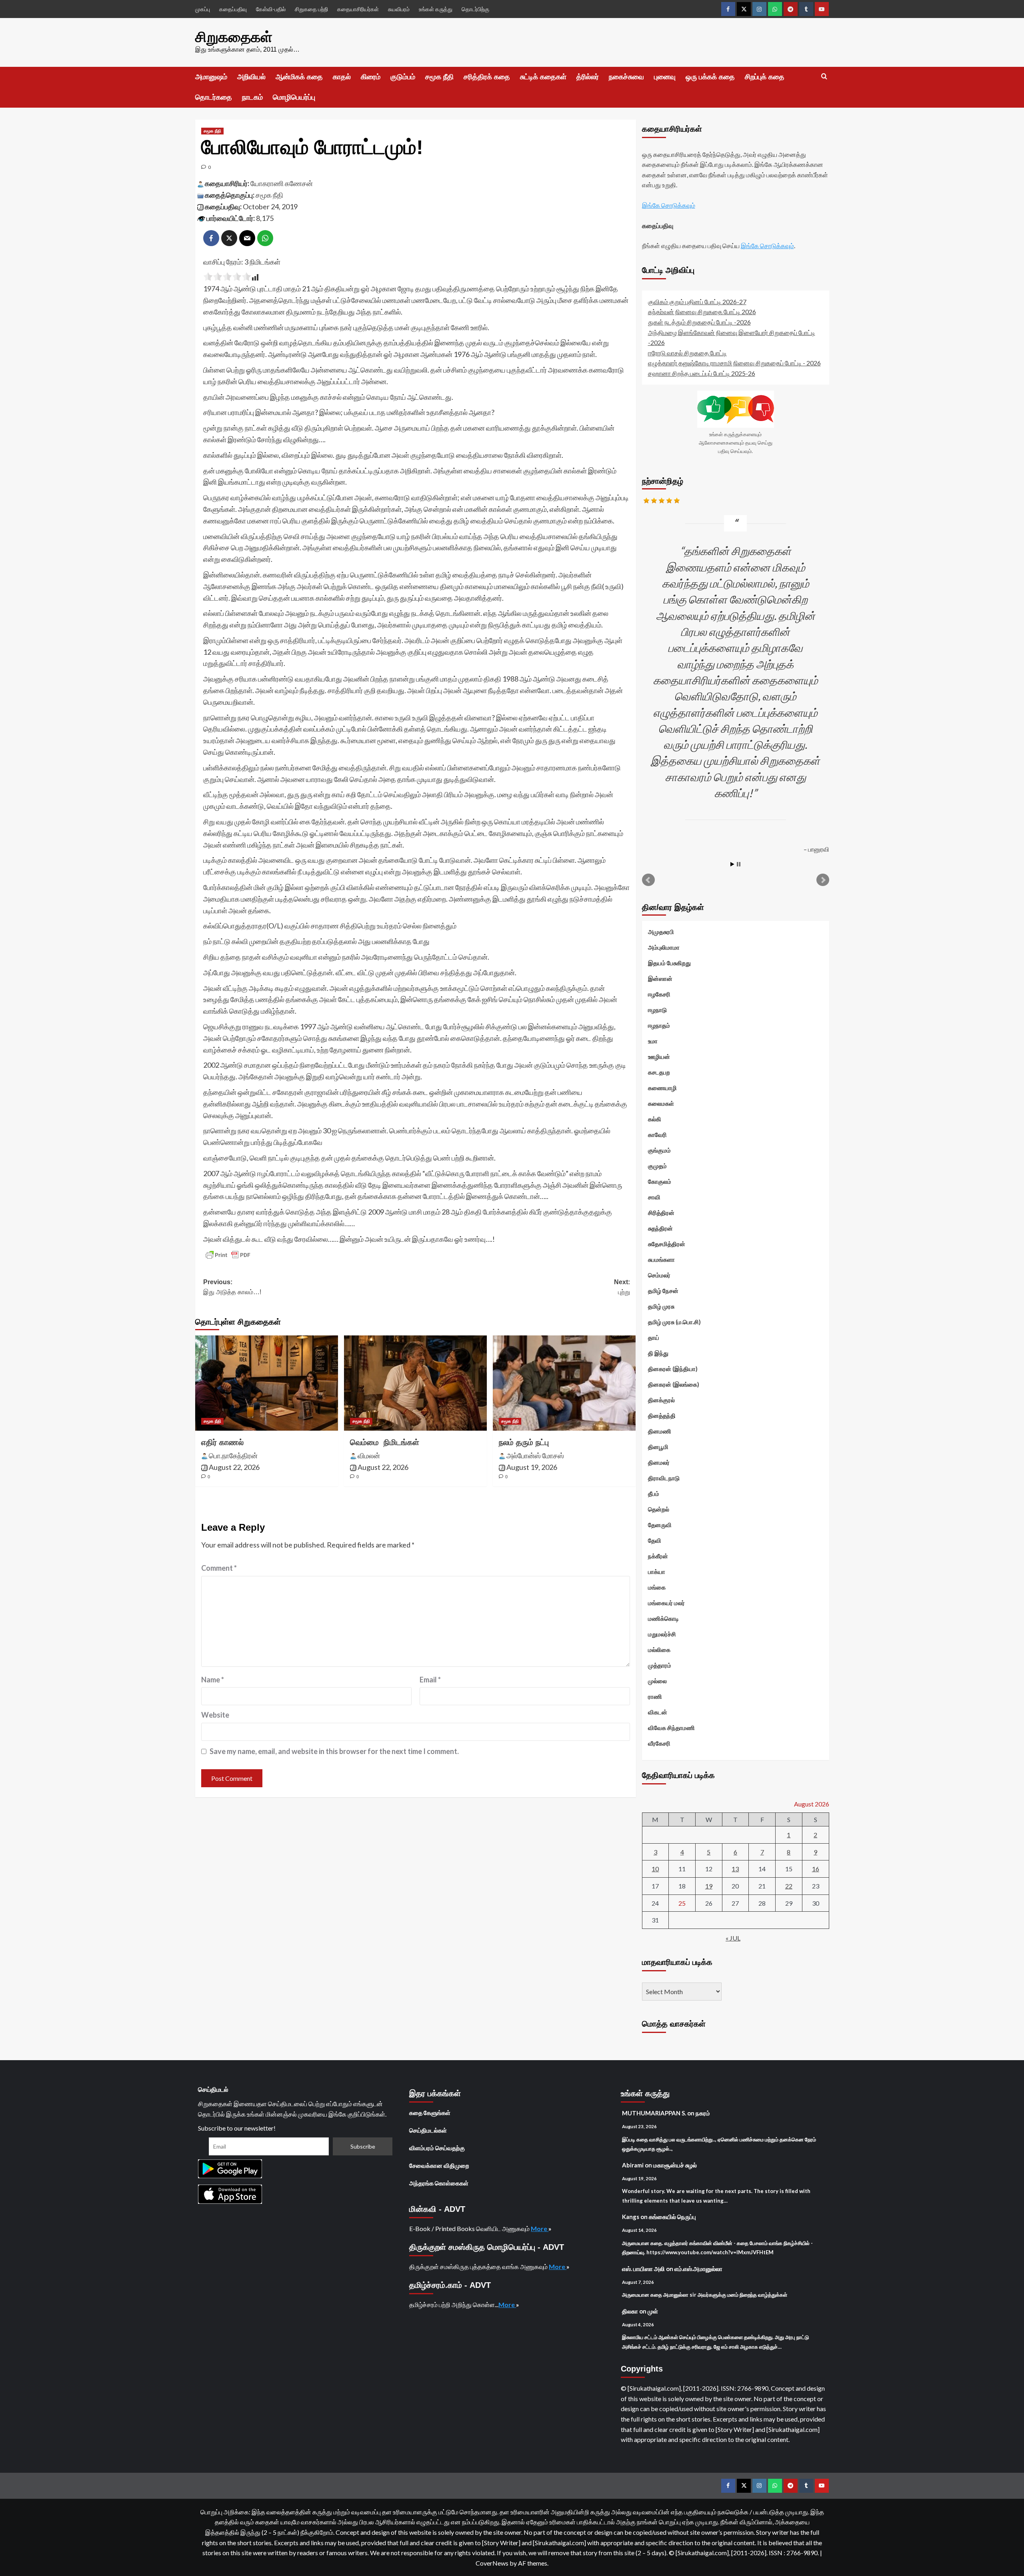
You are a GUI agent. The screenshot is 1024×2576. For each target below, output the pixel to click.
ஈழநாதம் (659, 1025)
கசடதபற (659, 1072)
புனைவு (665, 77)
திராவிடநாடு (664, 1478)
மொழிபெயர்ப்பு (294, 97)
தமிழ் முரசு (661, 1306)
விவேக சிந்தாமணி (671, 1728)
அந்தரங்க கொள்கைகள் (439, 2183)
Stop (739, 864)
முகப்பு (203, 9)
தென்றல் (659, 1509)
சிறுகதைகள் (234, 37)
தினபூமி (658, 1447)
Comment (219, 1568)
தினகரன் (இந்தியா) (673, 1369)
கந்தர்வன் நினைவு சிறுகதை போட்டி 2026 (702, 312)
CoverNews (492, 2563)
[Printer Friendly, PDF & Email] (228, 1255)
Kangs (631, 2217)
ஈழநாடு (657, 1010)
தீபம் (654, 1493)
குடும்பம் (403, 77)
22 (789, 1886)
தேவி (655, 1540)
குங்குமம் (659, 1150)
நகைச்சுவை (626, 77)
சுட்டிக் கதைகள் (543, 77)
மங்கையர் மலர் (666, 1603)
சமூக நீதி (439, 77)
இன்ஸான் (660, 978)
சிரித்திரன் (661, 1213)
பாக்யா (657, 1572)
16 (816, 1869)
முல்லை (657, 1681)
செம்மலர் (659, 1275)
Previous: (232, 1287)
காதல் (342, 77)
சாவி (654, 1197)
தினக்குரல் (661, 1400)
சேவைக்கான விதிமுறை (439, 2165)
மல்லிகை (659, 1650)
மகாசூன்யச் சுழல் (675, 2165)
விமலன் (369, 1455)
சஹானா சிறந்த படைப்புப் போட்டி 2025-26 (702, 373)
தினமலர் (659, 1462)
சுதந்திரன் (660, 1228)
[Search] (824, 77)
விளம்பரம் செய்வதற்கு (437, 2148)
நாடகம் (252, 97)
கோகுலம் (660, 1181)
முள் (653, 2311)
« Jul (733, 1938)
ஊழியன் (659, 1056)
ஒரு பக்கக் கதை (710, 77)
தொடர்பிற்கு (475, 9)
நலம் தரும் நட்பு (524, 1442)
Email (430, 1680)
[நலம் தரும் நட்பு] (564, 1383)
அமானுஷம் (211, 77)
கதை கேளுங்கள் (430, 2113)
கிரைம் (371, 77)
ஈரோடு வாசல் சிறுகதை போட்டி (687, 353)
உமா (653, 1041)
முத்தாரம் (660, 1665)
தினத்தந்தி (662, 1415)
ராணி (655, 1696)
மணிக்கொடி (663, 1618)
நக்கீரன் (658, 1556)
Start (732, 864)
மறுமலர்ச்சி (662, 1634)
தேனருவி (660, 1525)
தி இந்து (658, 1353)
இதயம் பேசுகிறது (669, 963)
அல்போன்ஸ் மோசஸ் (535, 1455)
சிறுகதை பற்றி (311, 9)
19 (709, 1886)
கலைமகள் (661, 1103)
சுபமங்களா (661, 1259)
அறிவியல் (251, 77)
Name (213, 1680)
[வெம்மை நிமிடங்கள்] (415, 1383)
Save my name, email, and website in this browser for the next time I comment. (334, 1751)
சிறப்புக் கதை (765, 77)
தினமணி (660, 1431)
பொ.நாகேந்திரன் (233, 1455)
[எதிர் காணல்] (267, 1383)
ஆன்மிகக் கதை (299, 77)
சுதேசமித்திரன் (667, 1244)
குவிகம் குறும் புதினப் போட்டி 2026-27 (697, 302)
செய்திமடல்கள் (428, 2130)
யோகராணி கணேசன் (282, 183)
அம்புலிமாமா (664, 947)
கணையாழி (662, 1088)
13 (735, 1869)
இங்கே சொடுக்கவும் (669, 205)
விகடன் (658, 1712)
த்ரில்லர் (588, 77)
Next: (622, 1287)
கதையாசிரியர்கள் (358, 9)
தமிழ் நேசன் (663, 1291)
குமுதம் (657, 1166)
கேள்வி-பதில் (271, 9)
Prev (648, 880)
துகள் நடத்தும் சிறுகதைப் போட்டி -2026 (699, 322)
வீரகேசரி (659, 1743)
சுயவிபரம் (399, 9)
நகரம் (703, 2113)
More (540, 2228)
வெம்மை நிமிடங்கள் (385, 1442)
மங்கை (657, 1587)
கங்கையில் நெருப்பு (672, 2217)
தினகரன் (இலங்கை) (674, 1384)
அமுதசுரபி (661, 932)
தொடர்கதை (214, 97)
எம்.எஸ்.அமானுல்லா (698, 2269)
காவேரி (657, 1135)
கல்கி (655, 1119)
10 (655, 1869)
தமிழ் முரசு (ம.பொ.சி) (674, 1322)
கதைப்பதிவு (233, 9)
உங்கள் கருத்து (436, 9)
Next (823, 880)
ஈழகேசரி (659, 994)
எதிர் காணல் (222, 1442)
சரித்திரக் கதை (487, 77)
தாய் (654, 1337)
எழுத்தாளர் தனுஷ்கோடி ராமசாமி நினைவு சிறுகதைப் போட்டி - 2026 (734, 363)
